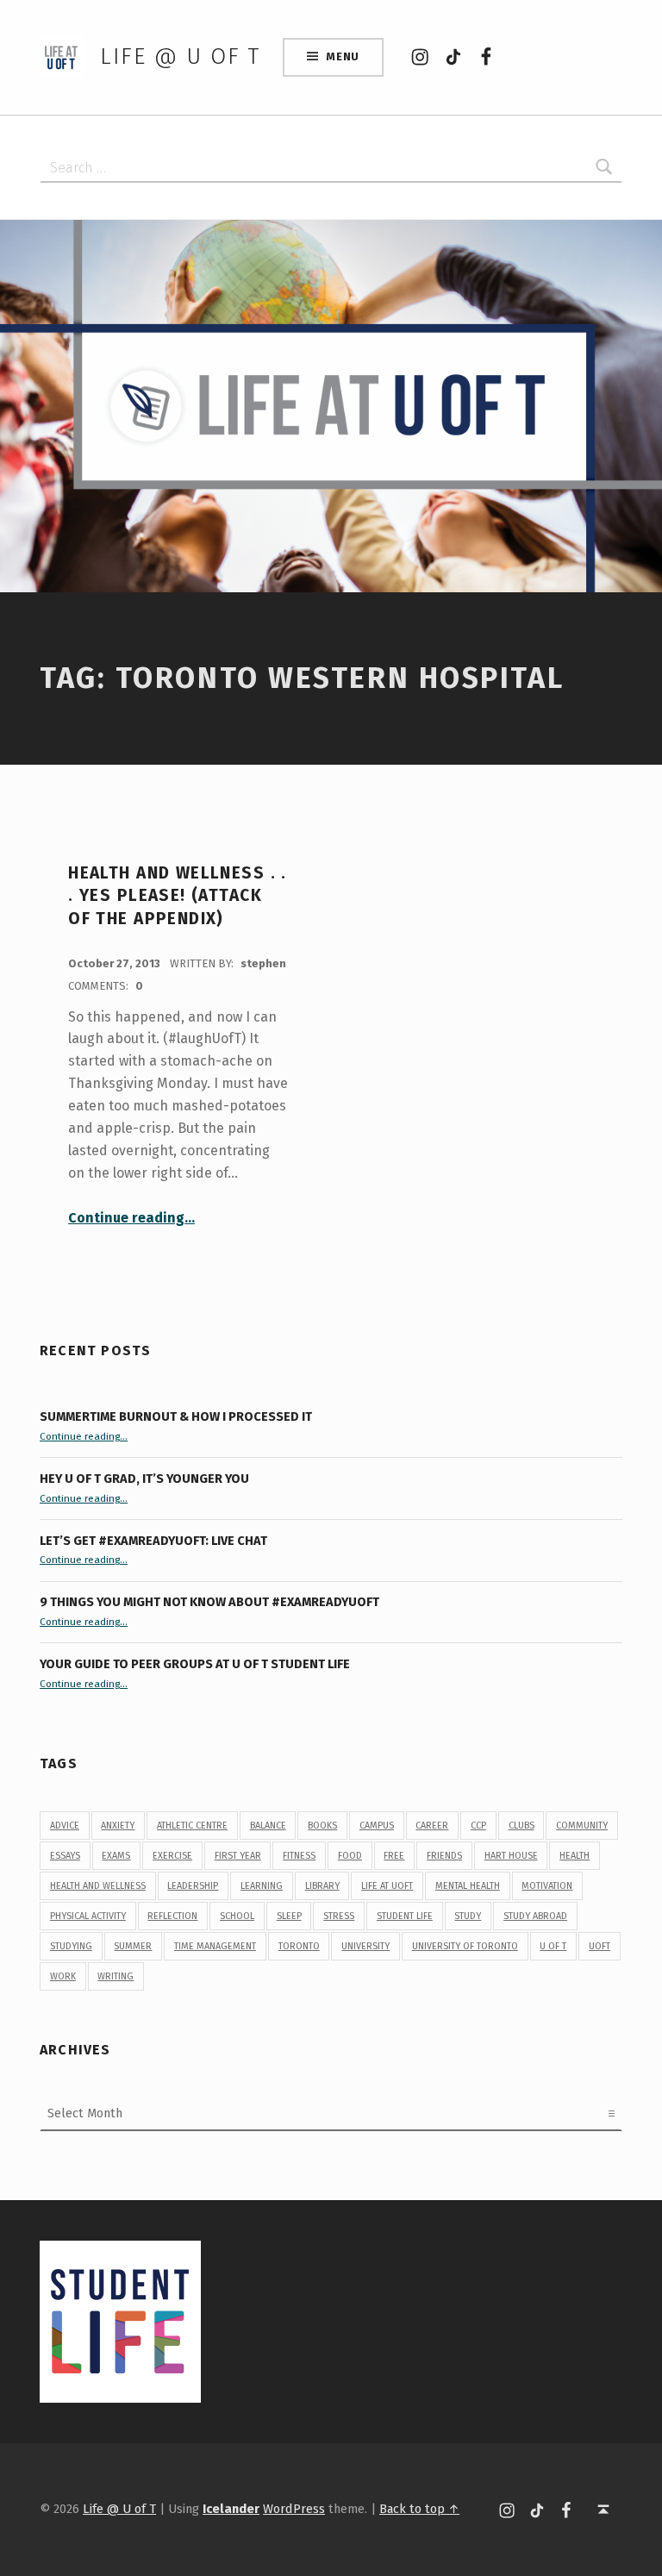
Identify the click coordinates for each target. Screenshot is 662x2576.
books (322, 1826)
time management (215, 1946)
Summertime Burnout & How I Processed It (176, 1416)
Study (468, 1916)
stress (339, 1916)
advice (65, 1826)
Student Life (405, 1916)
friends (444, 1856)
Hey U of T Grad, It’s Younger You (146, 1479)
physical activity (88, 1916)
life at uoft (387, 1886)
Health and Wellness (98, 1886)
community (582, 1826)
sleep (289, 1916)
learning (262, 1886)
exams (116, 1856)
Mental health (468, 1886)
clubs (521, 1826)
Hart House (511, 1856)
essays (65, 1856)
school (237, 1916)
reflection (172, 1916)
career (432, 1826)
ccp (478, 1826)
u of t (553, 1946)
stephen (263, 963)
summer (133, 1946)
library (322, 1886)
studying (71, 1946)
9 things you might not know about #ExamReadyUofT (209, 1602)
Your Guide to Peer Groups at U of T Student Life (195, 1664)
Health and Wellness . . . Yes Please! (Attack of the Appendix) (178, 896)
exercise (172, 1856)
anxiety (118, 1826)
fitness (299, 1856)
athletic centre (192, 1826)
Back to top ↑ (419, 2509)
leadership (193, 1886)
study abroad (535, 1916)
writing (116, 1976)
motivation (547, 1886)
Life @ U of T (180, 56)
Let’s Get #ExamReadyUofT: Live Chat (153, 1541)
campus (377, 1826)
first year (238, 1856)
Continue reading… (131, 1218)
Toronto (299, 1946)
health (575, 1856)
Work (63, 1976)
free (394, 1856)
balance (268, 1826)
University (365, 1946)
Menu (343, 56)
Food (350, 1856)
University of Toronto (465, 1946)
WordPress (294, 2509)
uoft (600, 1946)
